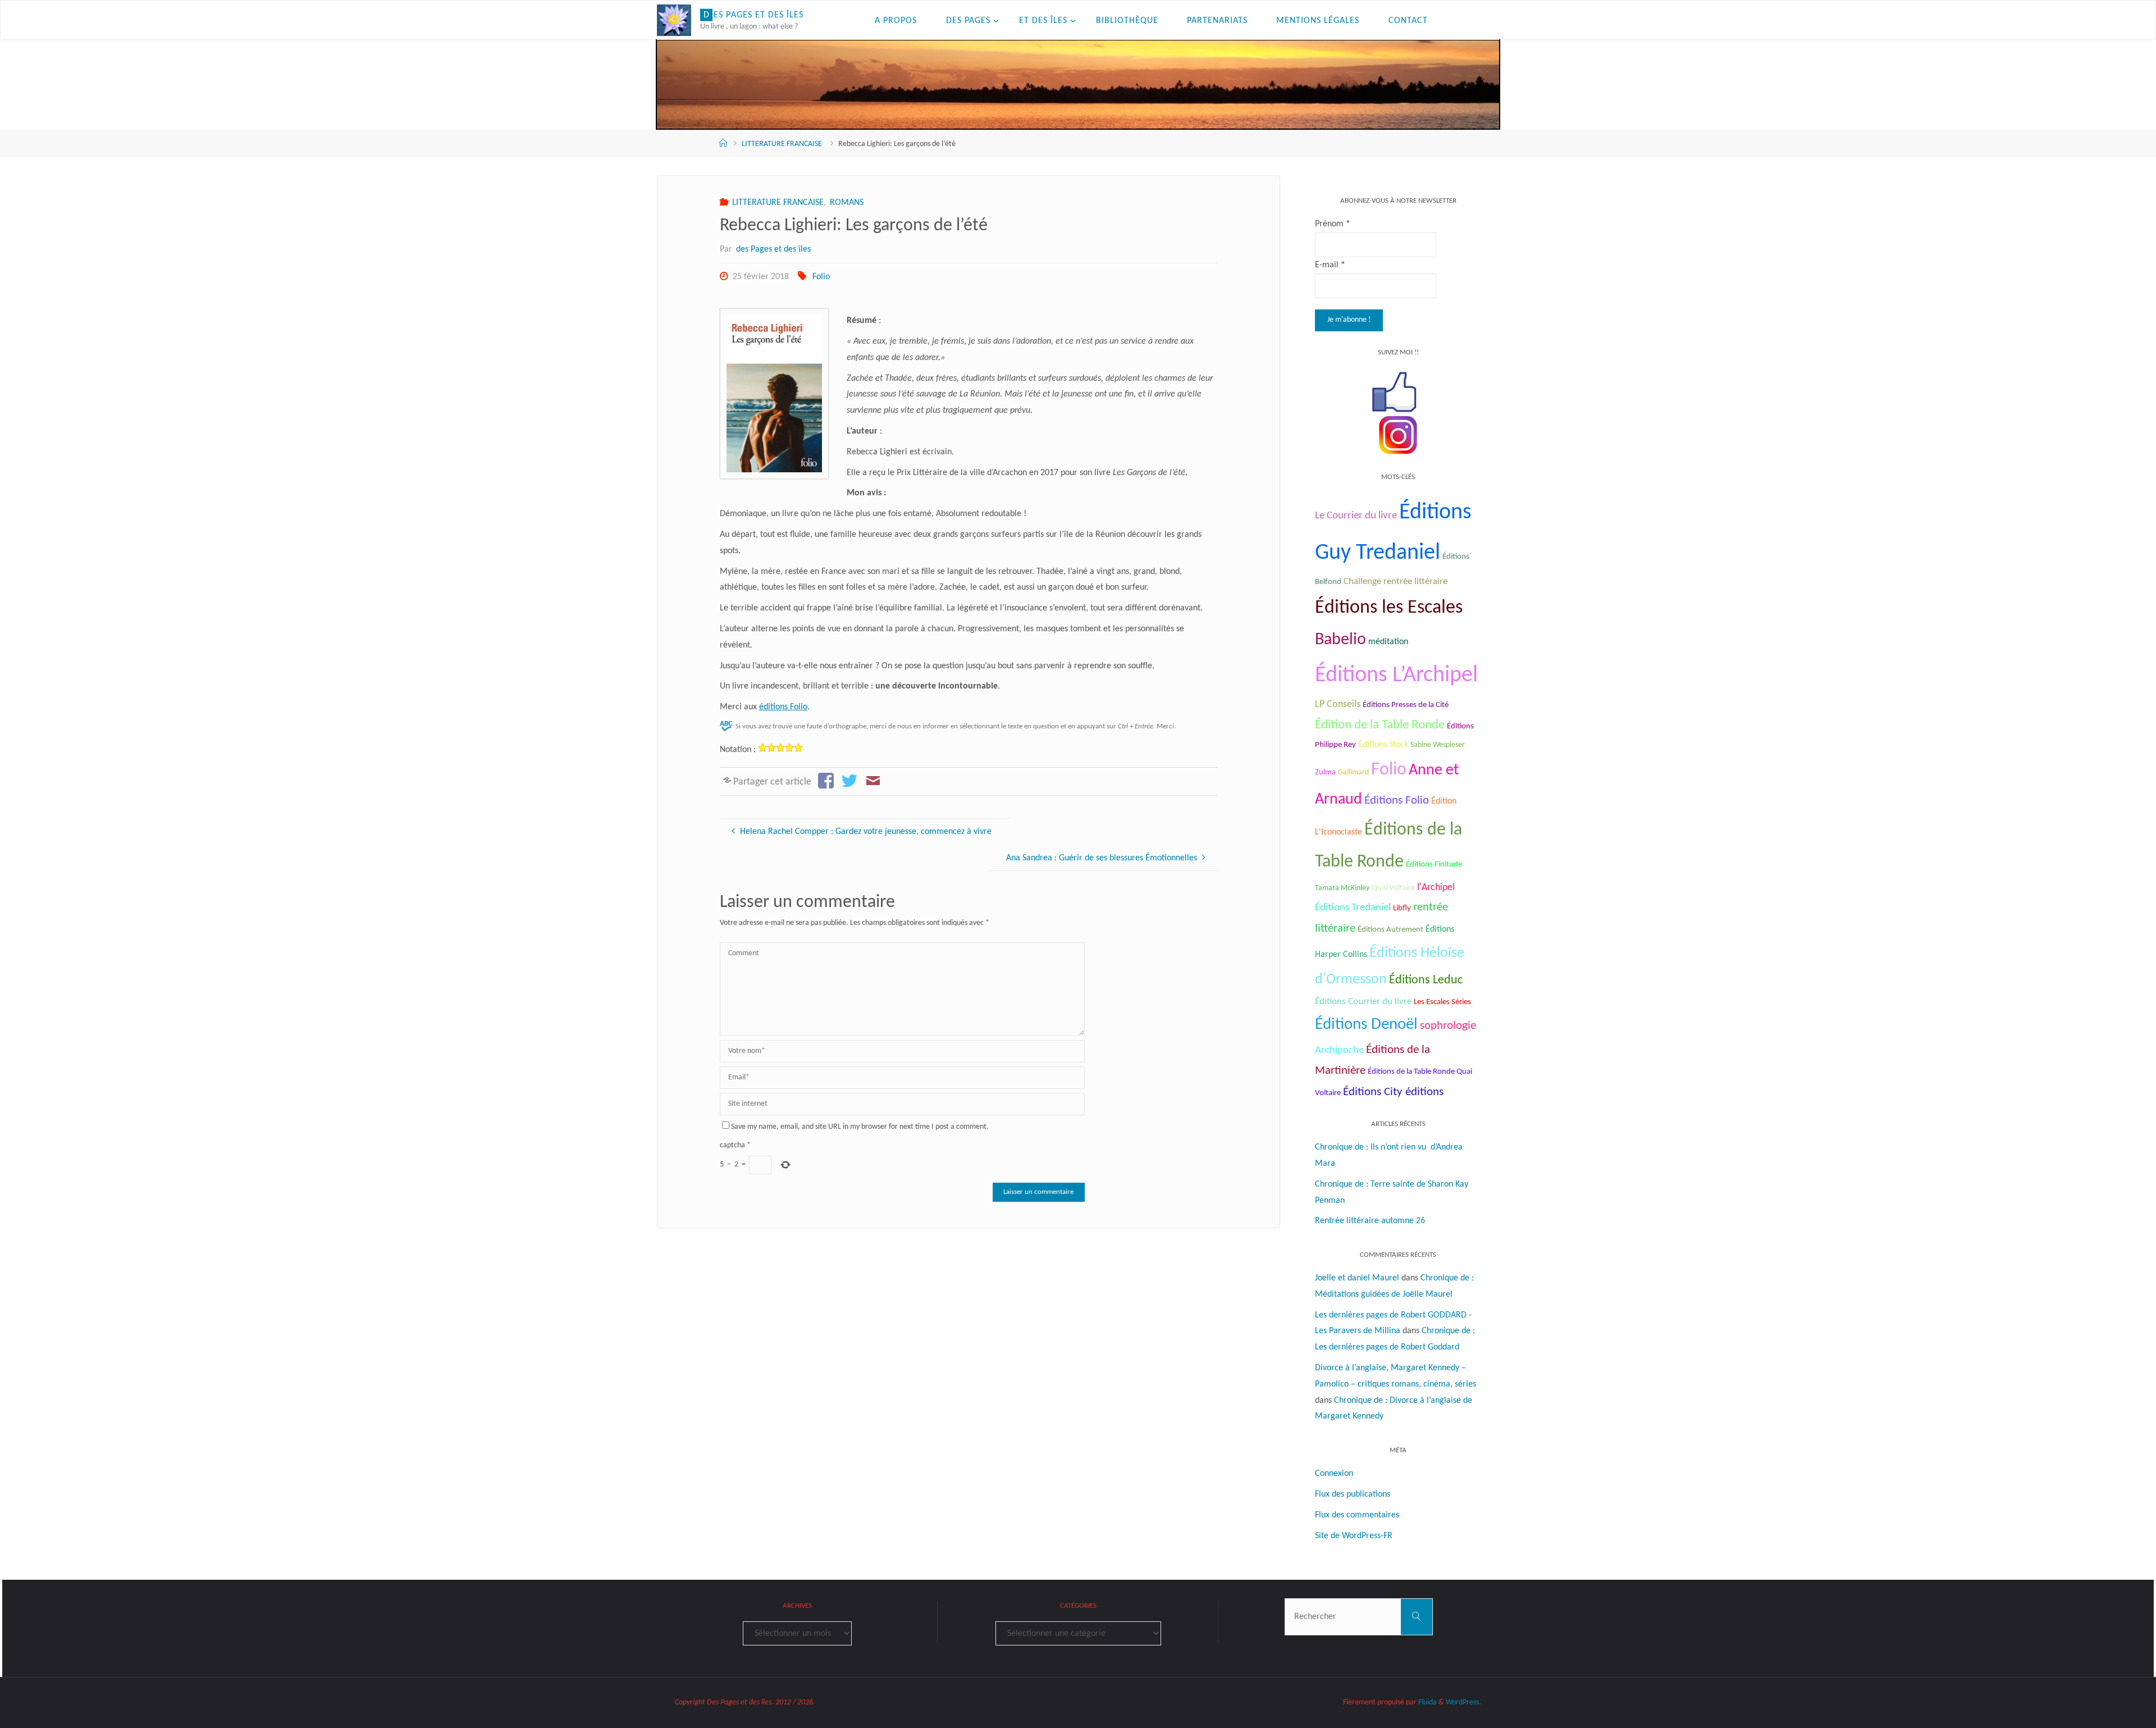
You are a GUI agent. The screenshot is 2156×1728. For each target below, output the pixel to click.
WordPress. (1463, 1702)
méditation (1388, 642)
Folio (821, 277)
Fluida (1427, 1702)
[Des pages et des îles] (674, 20)
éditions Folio (783, 707)
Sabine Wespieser (1438, 745)
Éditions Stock (1383, 745)
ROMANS (847, 203)
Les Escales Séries (1442, 1002)
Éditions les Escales (1389, 608)
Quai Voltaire (1393, 888)
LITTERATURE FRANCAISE (782, 144)
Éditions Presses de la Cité (1406, 705)
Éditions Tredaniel (1353, 908)
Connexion (1334, 1474)
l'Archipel (1436, 888)
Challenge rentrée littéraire (1396, 582)
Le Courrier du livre (1356, 516)
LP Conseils (1338, 705)
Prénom (1333, 224)
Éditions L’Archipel (1396, 676)
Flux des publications (1353, 1494)
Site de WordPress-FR (1354, 1536)
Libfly (1402, 908)
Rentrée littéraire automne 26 (1370, 1221)
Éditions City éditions (1393, 1092)
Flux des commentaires (1357, 1515)
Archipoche (1339, 1050)
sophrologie (1448, 1026)
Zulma (1325, 772)
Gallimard (1353, 772)
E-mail (1330, 265)
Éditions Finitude (1434, 865)
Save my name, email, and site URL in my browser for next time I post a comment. (860, 1127)
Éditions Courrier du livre (1363, 1002)
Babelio (1340, 640)
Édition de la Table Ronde (1380, 725)
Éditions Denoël (1366, 1025)
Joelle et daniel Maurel (1357, 1278)
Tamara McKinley (1342, 888)
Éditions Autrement (1390, 930)
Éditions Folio (1397, 801)
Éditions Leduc (1426, 980)
